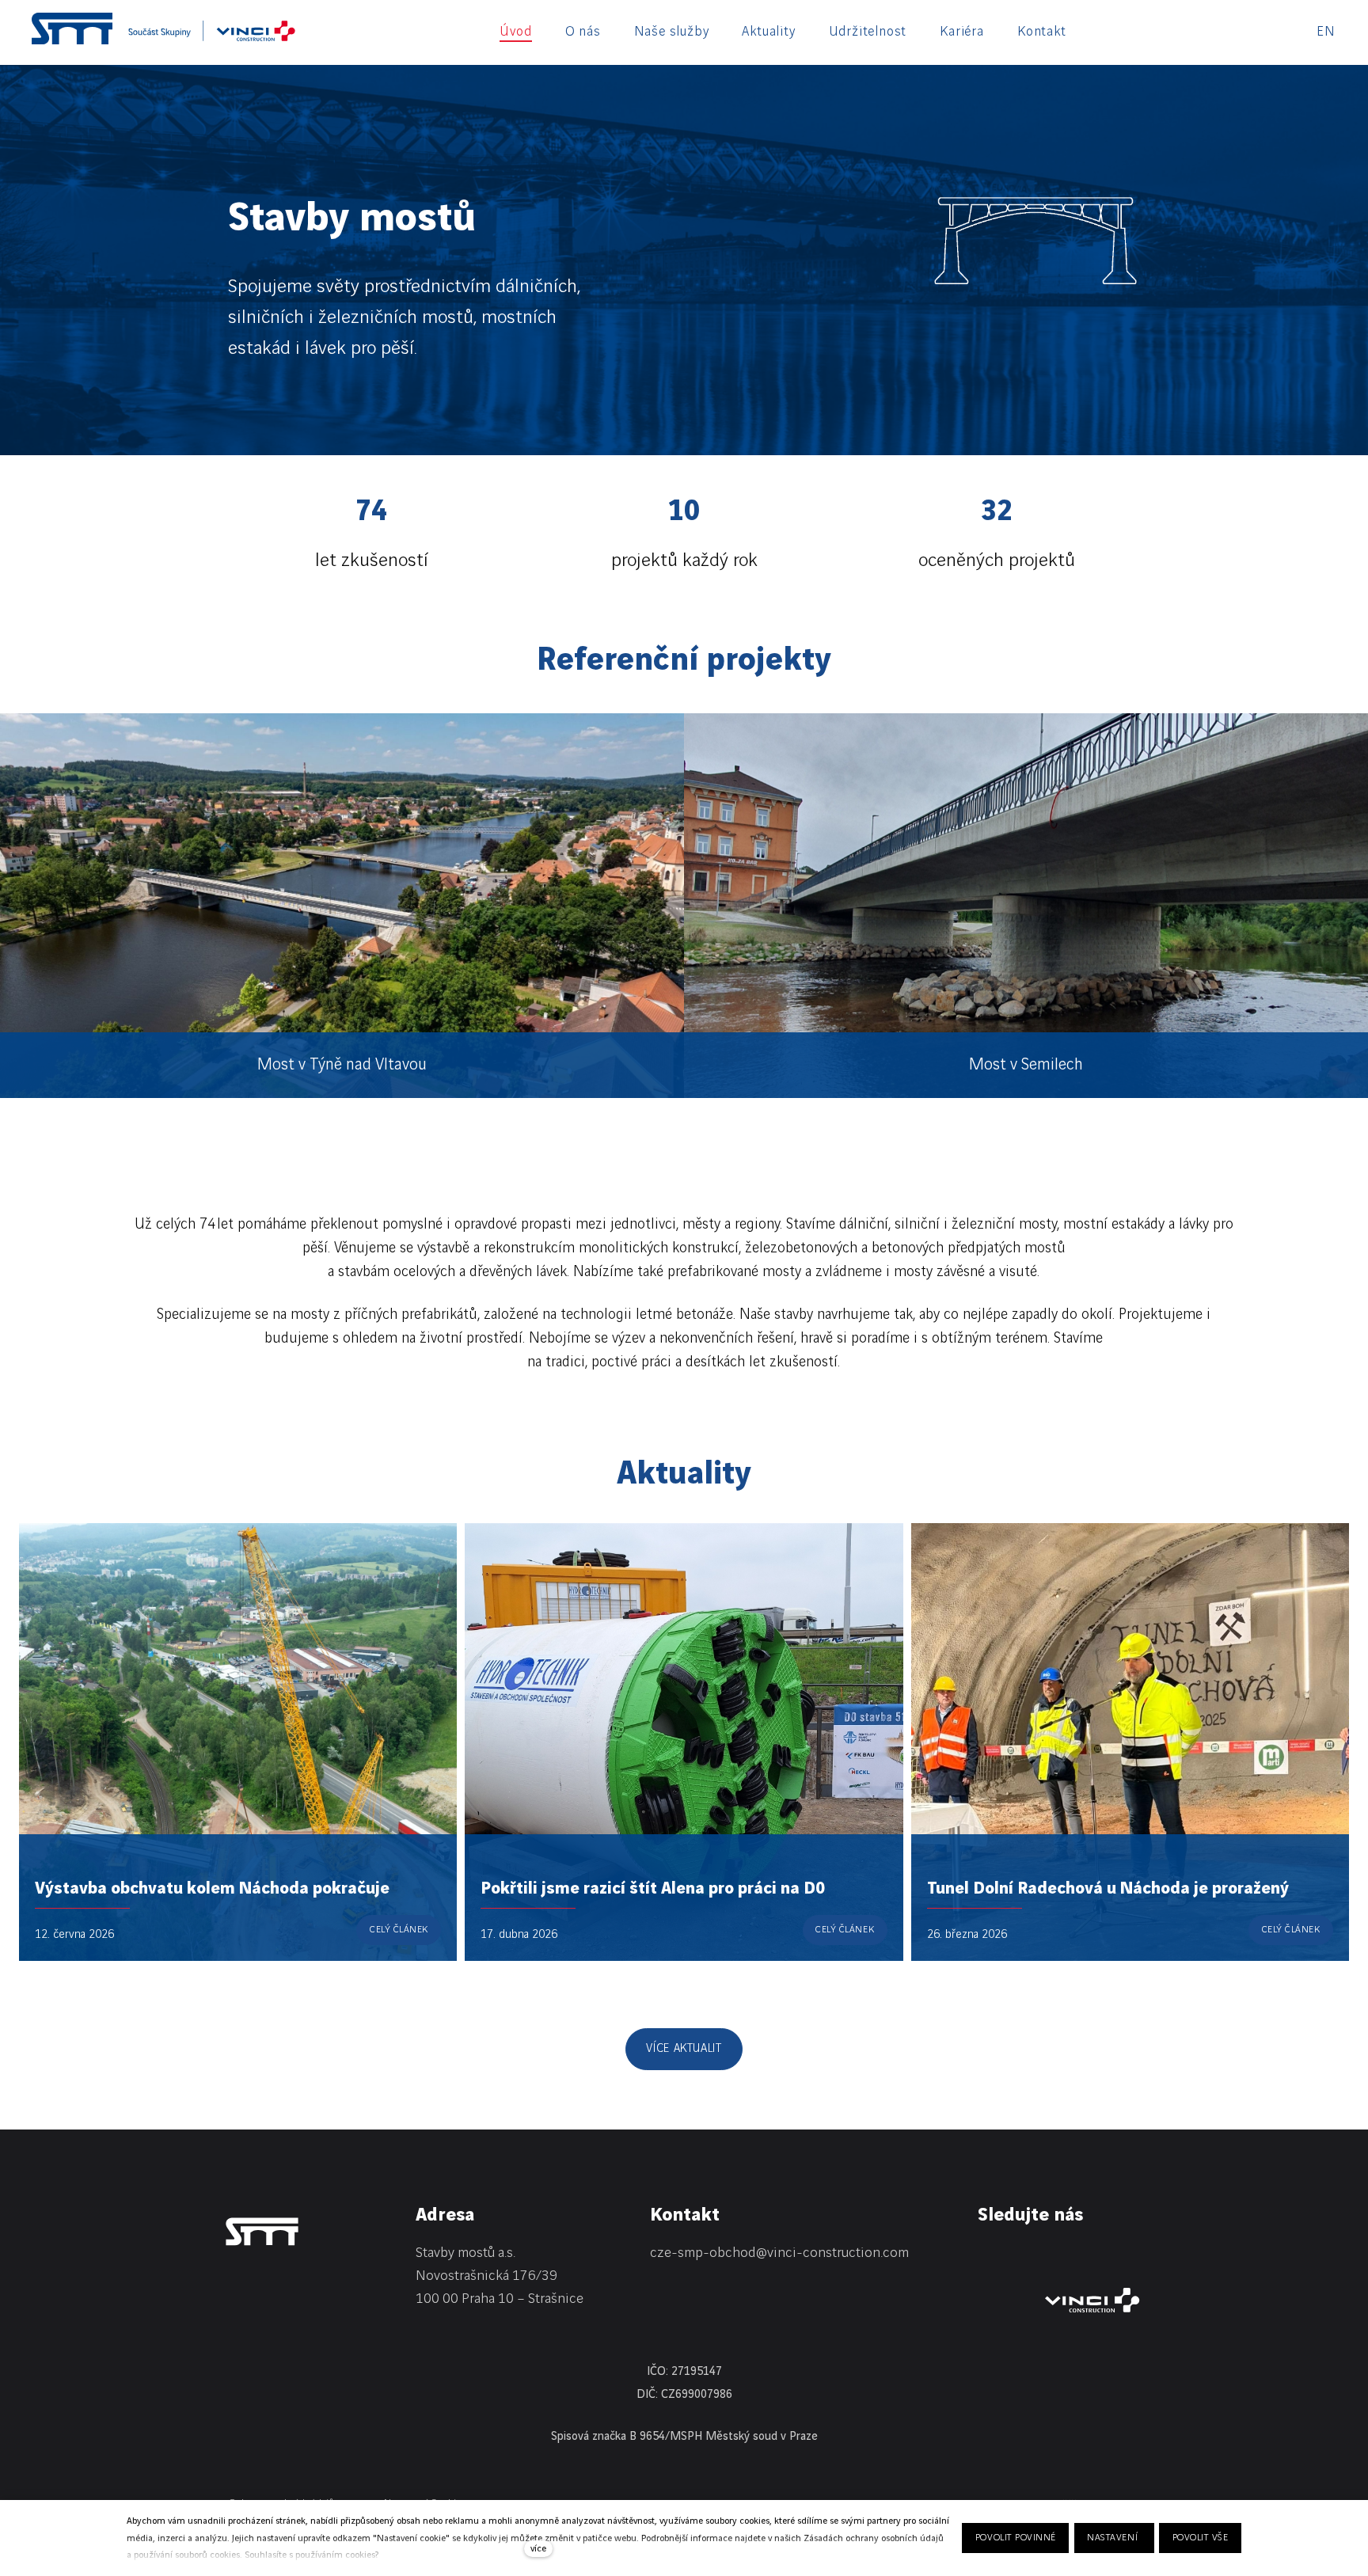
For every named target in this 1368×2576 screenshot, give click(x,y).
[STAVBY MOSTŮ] (72, 28)
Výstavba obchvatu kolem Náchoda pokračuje (212, 1888)
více (538, 2549)
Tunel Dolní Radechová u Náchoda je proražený (1108, 1888)
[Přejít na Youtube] (1109, 2256)
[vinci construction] (1092, 2300)
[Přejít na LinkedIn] (986, 2256)
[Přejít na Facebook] (1027, 2256)
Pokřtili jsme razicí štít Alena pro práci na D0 (653, 1888)
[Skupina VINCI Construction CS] (212, 36)
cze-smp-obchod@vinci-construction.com (779, 2253)
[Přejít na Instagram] (1068, 2256)
